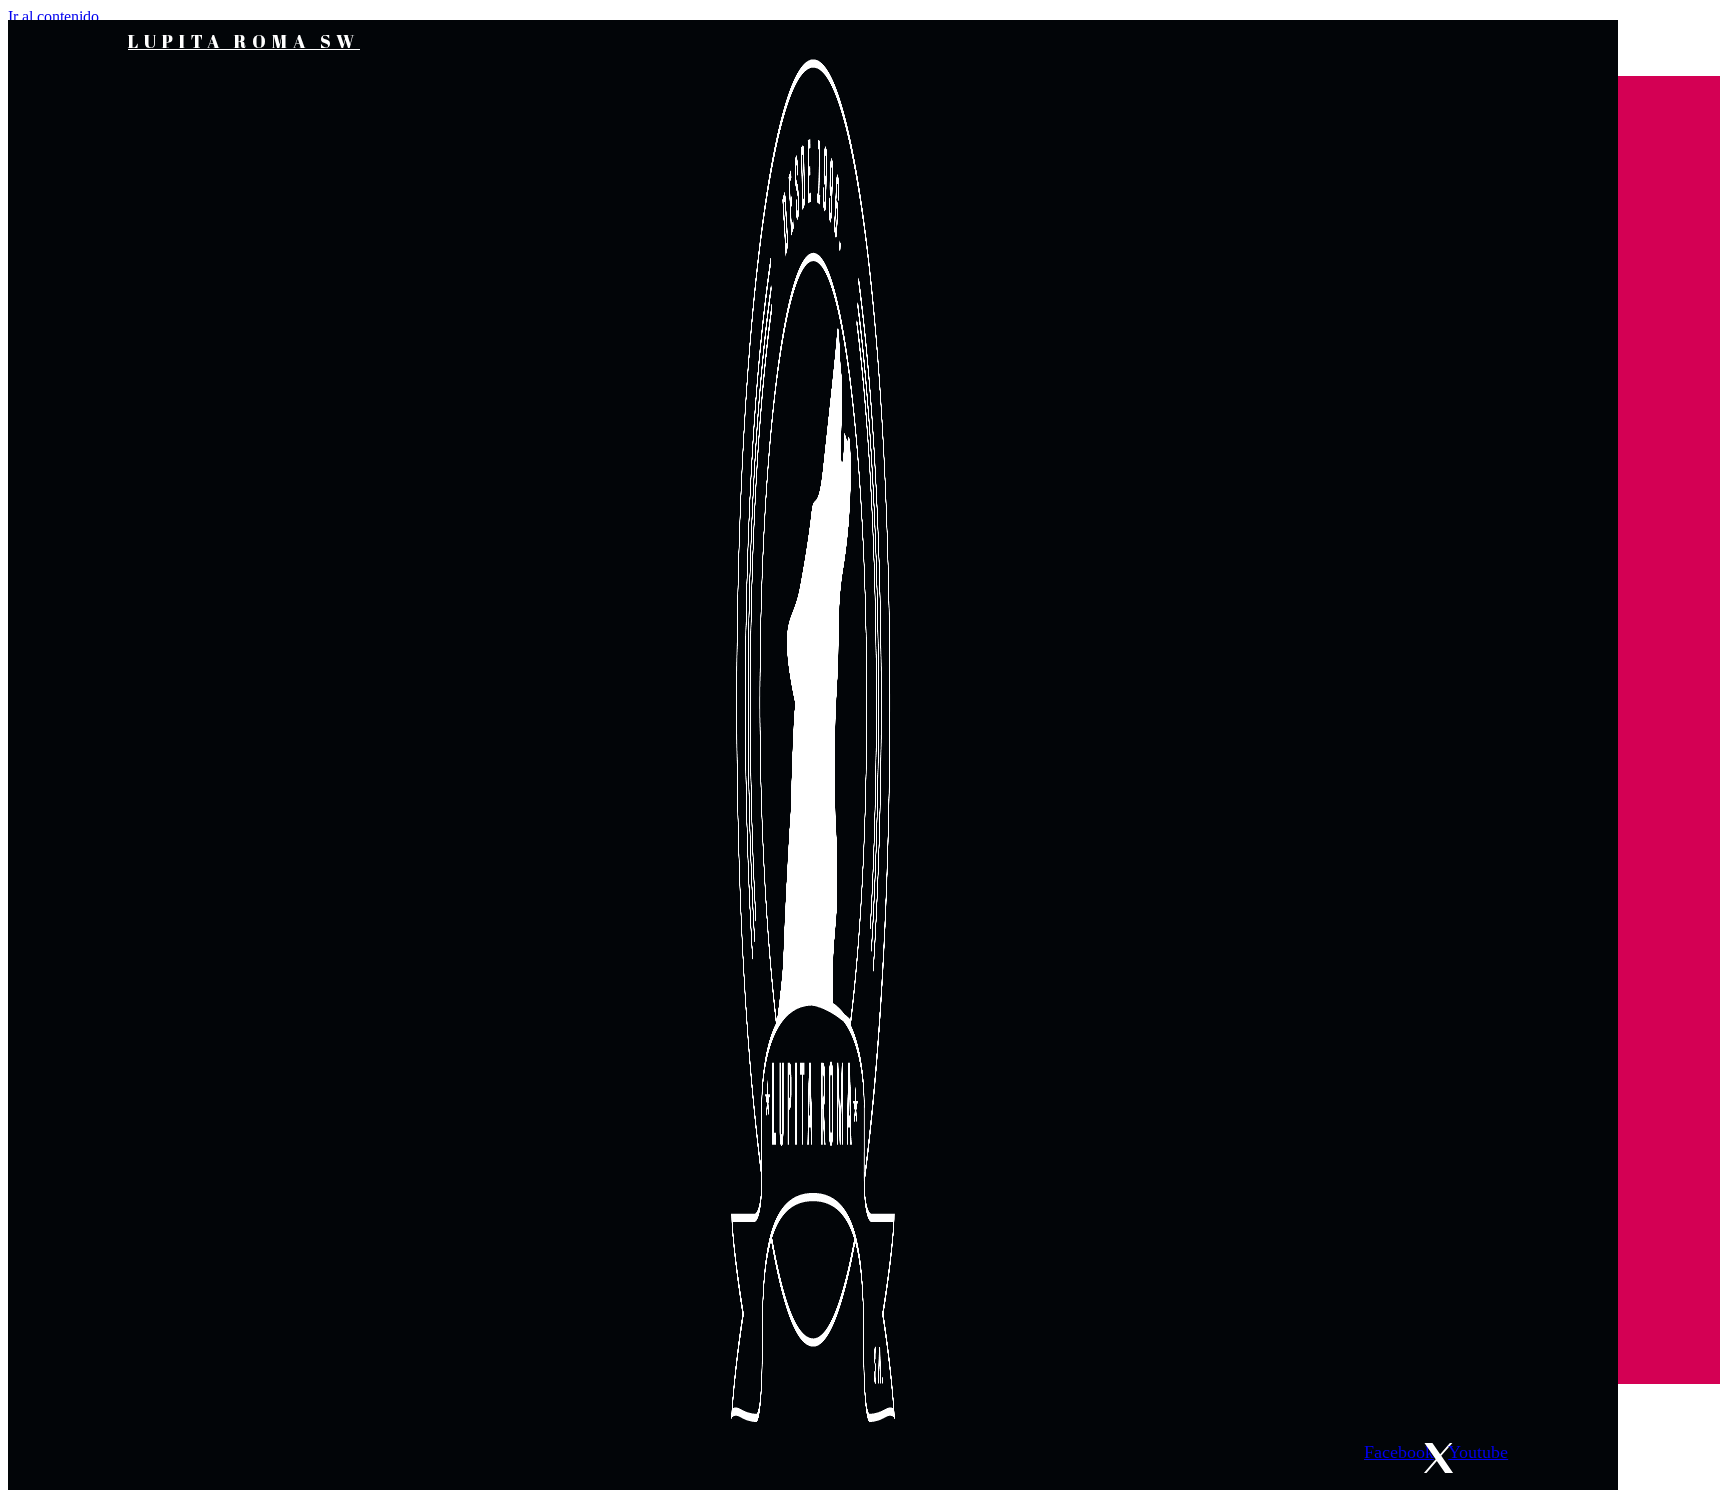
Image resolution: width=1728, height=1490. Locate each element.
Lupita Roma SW (244, 41)
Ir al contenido (53, 16)
